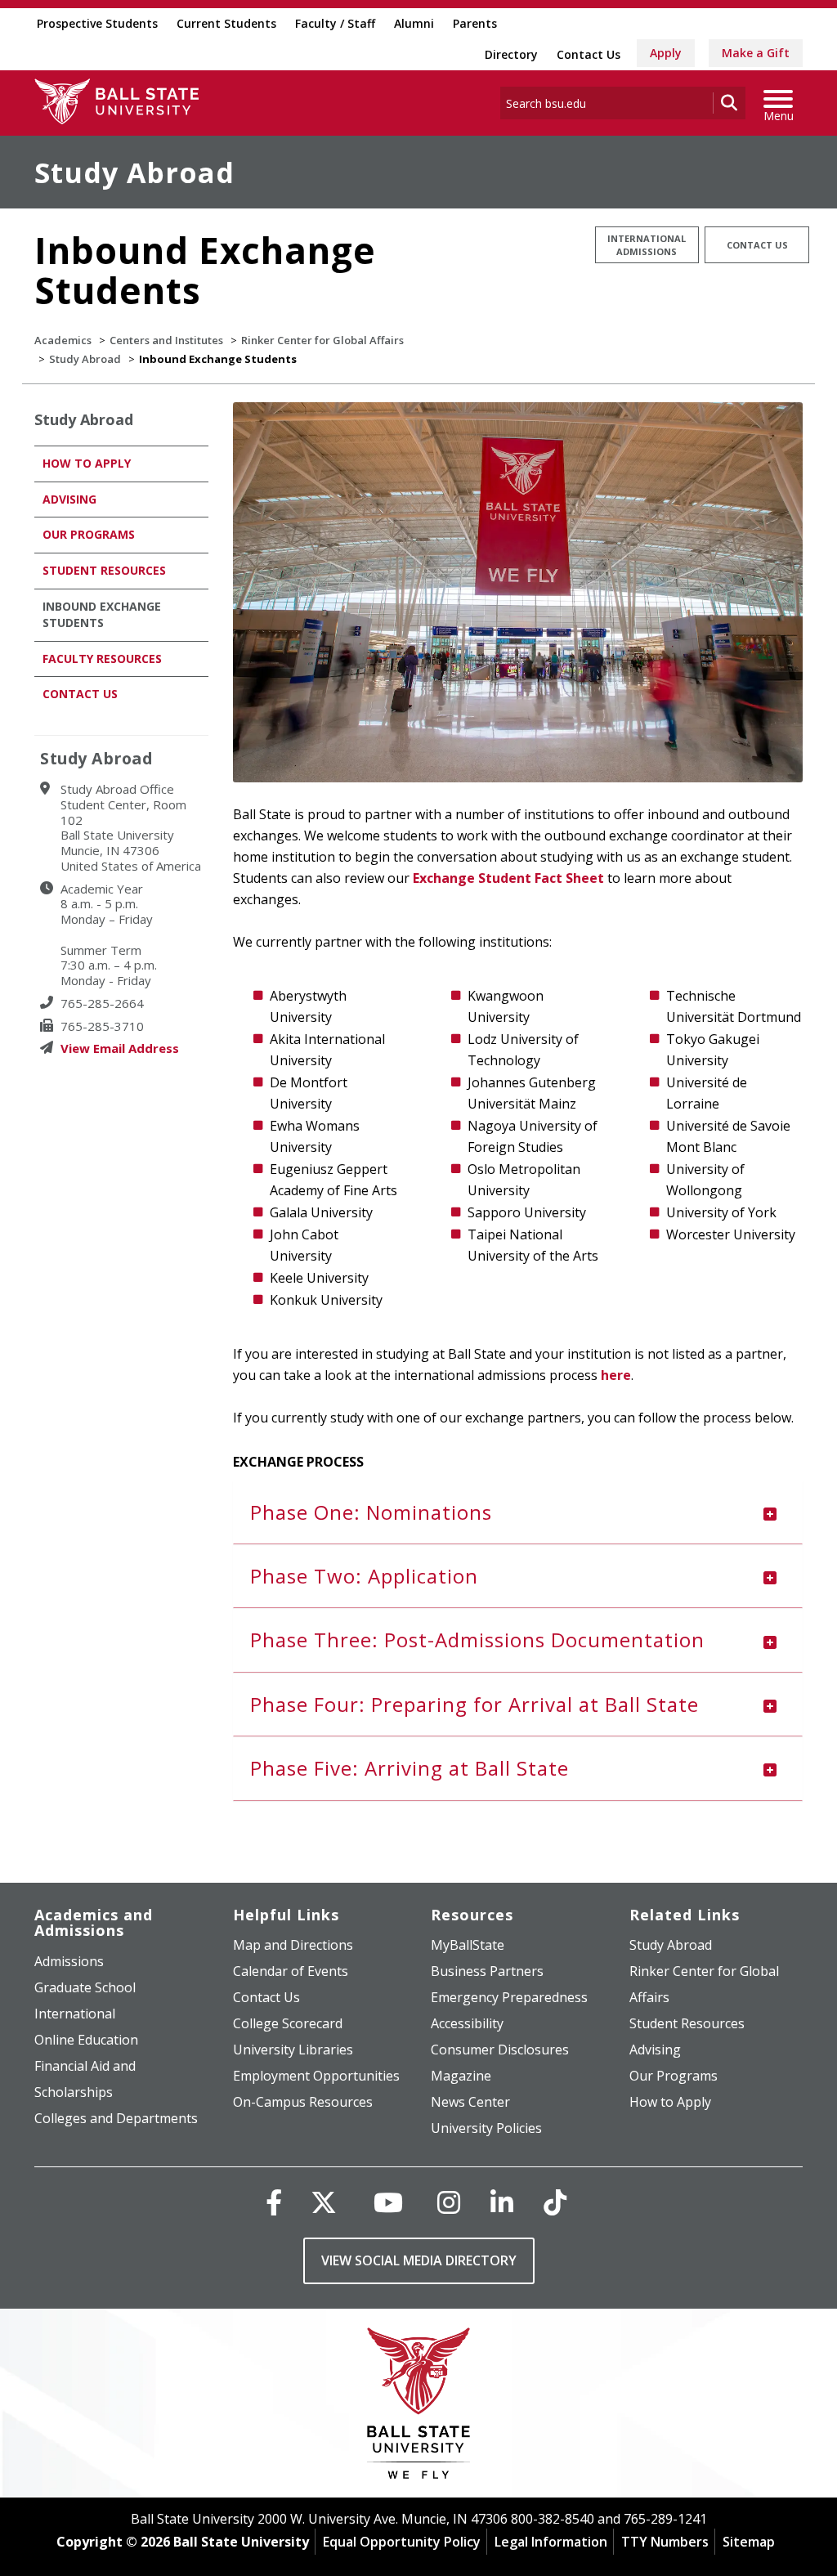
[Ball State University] (419, 2407)
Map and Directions (293, 1945)
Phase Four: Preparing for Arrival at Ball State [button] (474, 1704)
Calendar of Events (291, 1971)
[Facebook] (274, 2202)
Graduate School (85, 1987)
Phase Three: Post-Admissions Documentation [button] (477, 1640)
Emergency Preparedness (509, 1997)
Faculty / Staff (335, 23)
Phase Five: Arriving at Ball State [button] (410, 1768)
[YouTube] (388, 2202)
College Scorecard (288, 2023)
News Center (470, 2102)
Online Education (86, 2040)
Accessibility (467, 2023)
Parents (475, 23)
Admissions (69, 1961)
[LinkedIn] (502, 2202)
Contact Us (589, 54)
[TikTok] (555, 2202)
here (616, 1375)
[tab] (518, 1512)
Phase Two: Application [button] (364, 1576)
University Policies (486, 2128)
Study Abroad (134, 172)
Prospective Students (97, 23)
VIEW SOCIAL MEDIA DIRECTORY (419, 2260)
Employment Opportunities (316, 2076)
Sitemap (749, 2542)
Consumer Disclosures (500, 2050)
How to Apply (87, 463)
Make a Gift (756, 53)
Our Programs (89, 534)
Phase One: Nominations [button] (371, 1512)
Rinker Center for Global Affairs (322, 340)
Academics (63, 340)
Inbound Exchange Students (102, 614)
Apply (666, 53)
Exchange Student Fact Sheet (508, 878)
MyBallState (468, 1945)
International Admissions (647, 245)
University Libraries (293, 2050)
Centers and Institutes (166, 340)
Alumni (414, 23)
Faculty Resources (102, 659)
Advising (69, 499)
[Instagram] (449, 2202)
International (75, 2014)
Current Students (226, 23)
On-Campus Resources (303, 2102)
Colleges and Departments (116, 2118)
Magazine (461, 2076)
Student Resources (104, 570)
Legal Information (551, 2542)
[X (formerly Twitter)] (324, 2202)
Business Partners (487, 1971)
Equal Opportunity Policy (402, 2542)
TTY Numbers (665, 2542)
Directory (511, 54)
